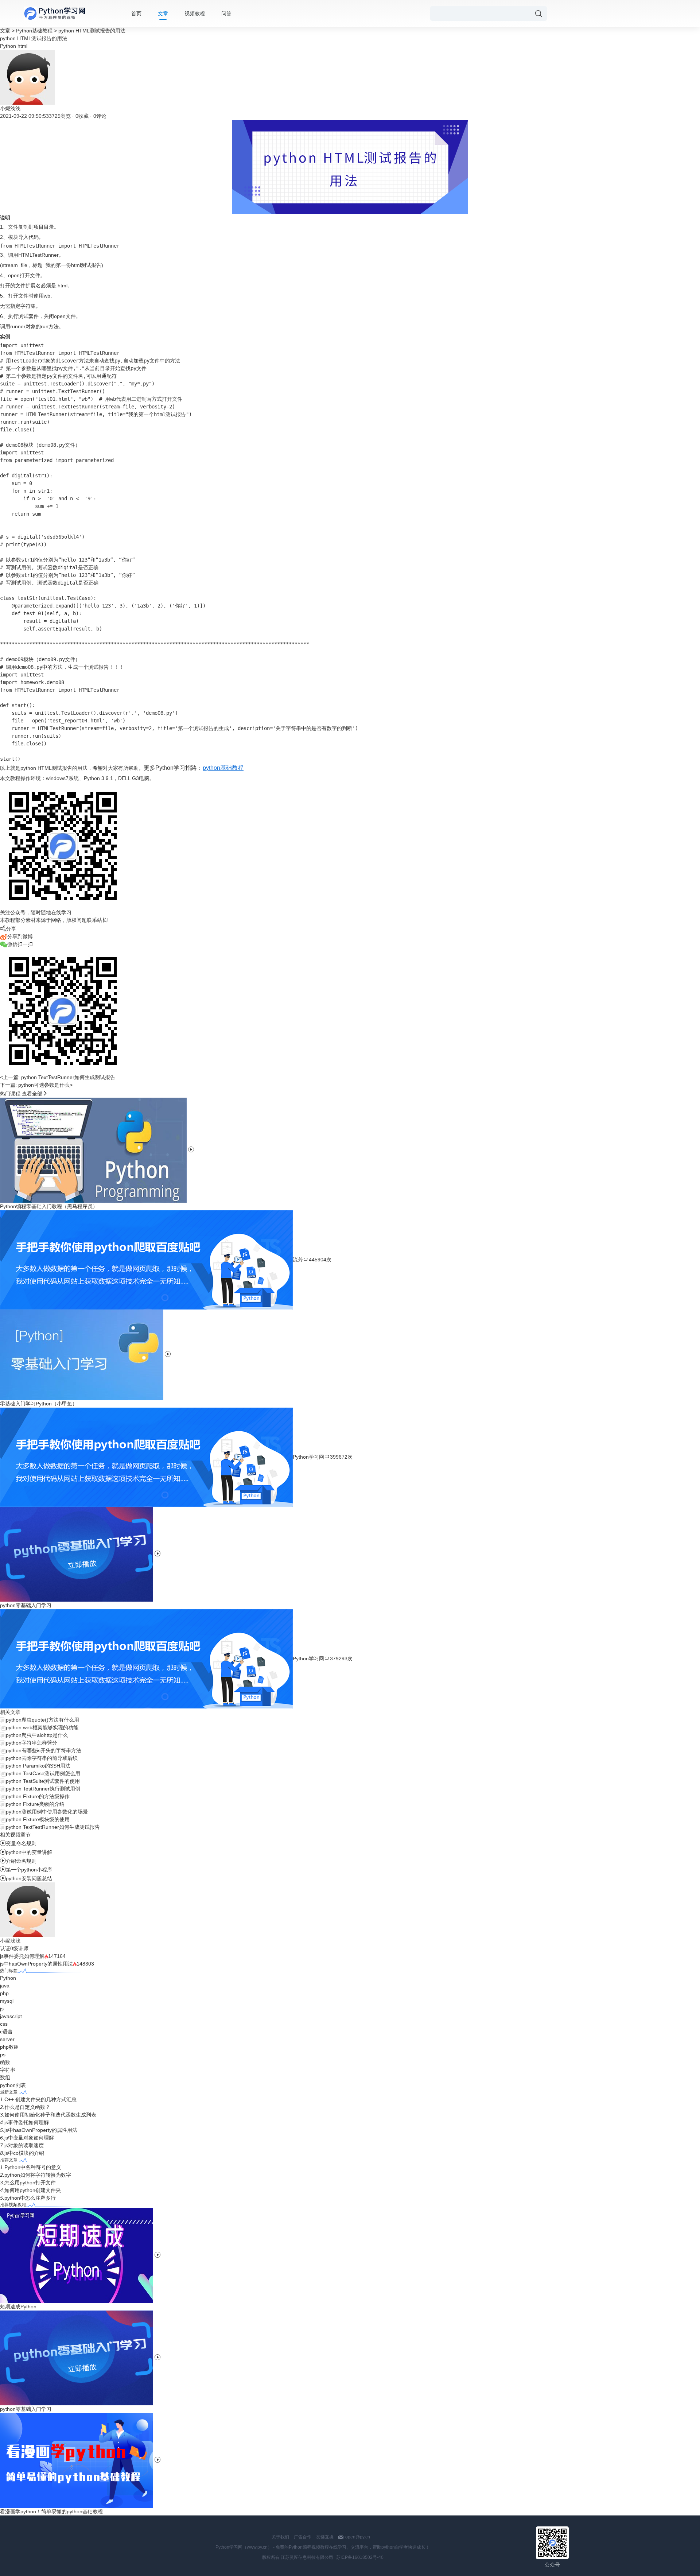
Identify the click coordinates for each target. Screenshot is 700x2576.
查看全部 (32, 1094)
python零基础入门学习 (26, 2409)
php (4, 1993)
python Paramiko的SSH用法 (38, 1766)
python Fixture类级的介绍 (35, 1804)
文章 (163, 13)
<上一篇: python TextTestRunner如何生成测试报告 (58, 1077)
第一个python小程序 (26, 1870)
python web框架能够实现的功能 (42, 1727)
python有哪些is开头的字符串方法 (44, 1750)
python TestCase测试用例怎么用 (43, 1773)
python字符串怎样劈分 (32, 1743)
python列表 (13, 2085)
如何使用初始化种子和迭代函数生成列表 (50, 2115)
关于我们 (280, 2537)
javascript (11, 2016)
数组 (5, 2078)
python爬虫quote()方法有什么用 (42, 1720)
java (5, 1986)
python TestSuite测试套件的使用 (43, 1781)
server (7, 2039)
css (4, 2024)
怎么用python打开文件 (30, 2183)
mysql (7, 2001)
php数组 (9, 2047)
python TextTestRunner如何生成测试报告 (53, 1827)
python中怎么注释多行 (30, 2198)
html (22, 46)
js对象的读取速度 (24, 2145)
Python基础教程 (34, 31)
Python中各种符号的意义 (33, 2167)
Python (8, 46)
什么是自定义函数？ (27, 2107)
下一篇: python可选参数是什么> (36, 1085)
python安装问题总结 (26, 1878)
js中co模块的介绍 (24, 2153)
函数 (5, 2062)
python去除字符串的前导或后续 (42, 1758)
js (2, 2009)
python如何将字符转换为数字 (38, 2175)
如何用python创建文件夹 (33, 2190)
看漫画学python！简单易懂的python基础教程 (51, 2511)
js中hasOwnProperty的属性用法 (36, 1964)
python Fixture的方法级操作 (38, 1796)
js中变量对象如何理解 (29, 2138)
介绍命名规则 (18, 1861)
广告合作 (303, 2537)
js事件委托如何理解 (22, 1956)
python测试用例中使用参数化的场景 (47, 1812)
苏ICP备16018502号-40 (360, 2557)
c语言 (6, 2032)
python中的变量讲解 (26, 1852)
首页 (136, 13)
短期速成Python (18, 2307)
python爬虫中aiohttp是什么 (37, 1735)
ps (3, 2055)
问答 (226, 13)
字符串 (8, 2070)
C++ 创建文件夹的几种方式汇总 (40, 2099)
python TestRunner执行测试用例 (43, 1789)
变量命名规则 (18, 1843)
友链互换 (325, 2537)
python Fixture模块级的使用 (38, 1819)
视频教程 (195, 13)
